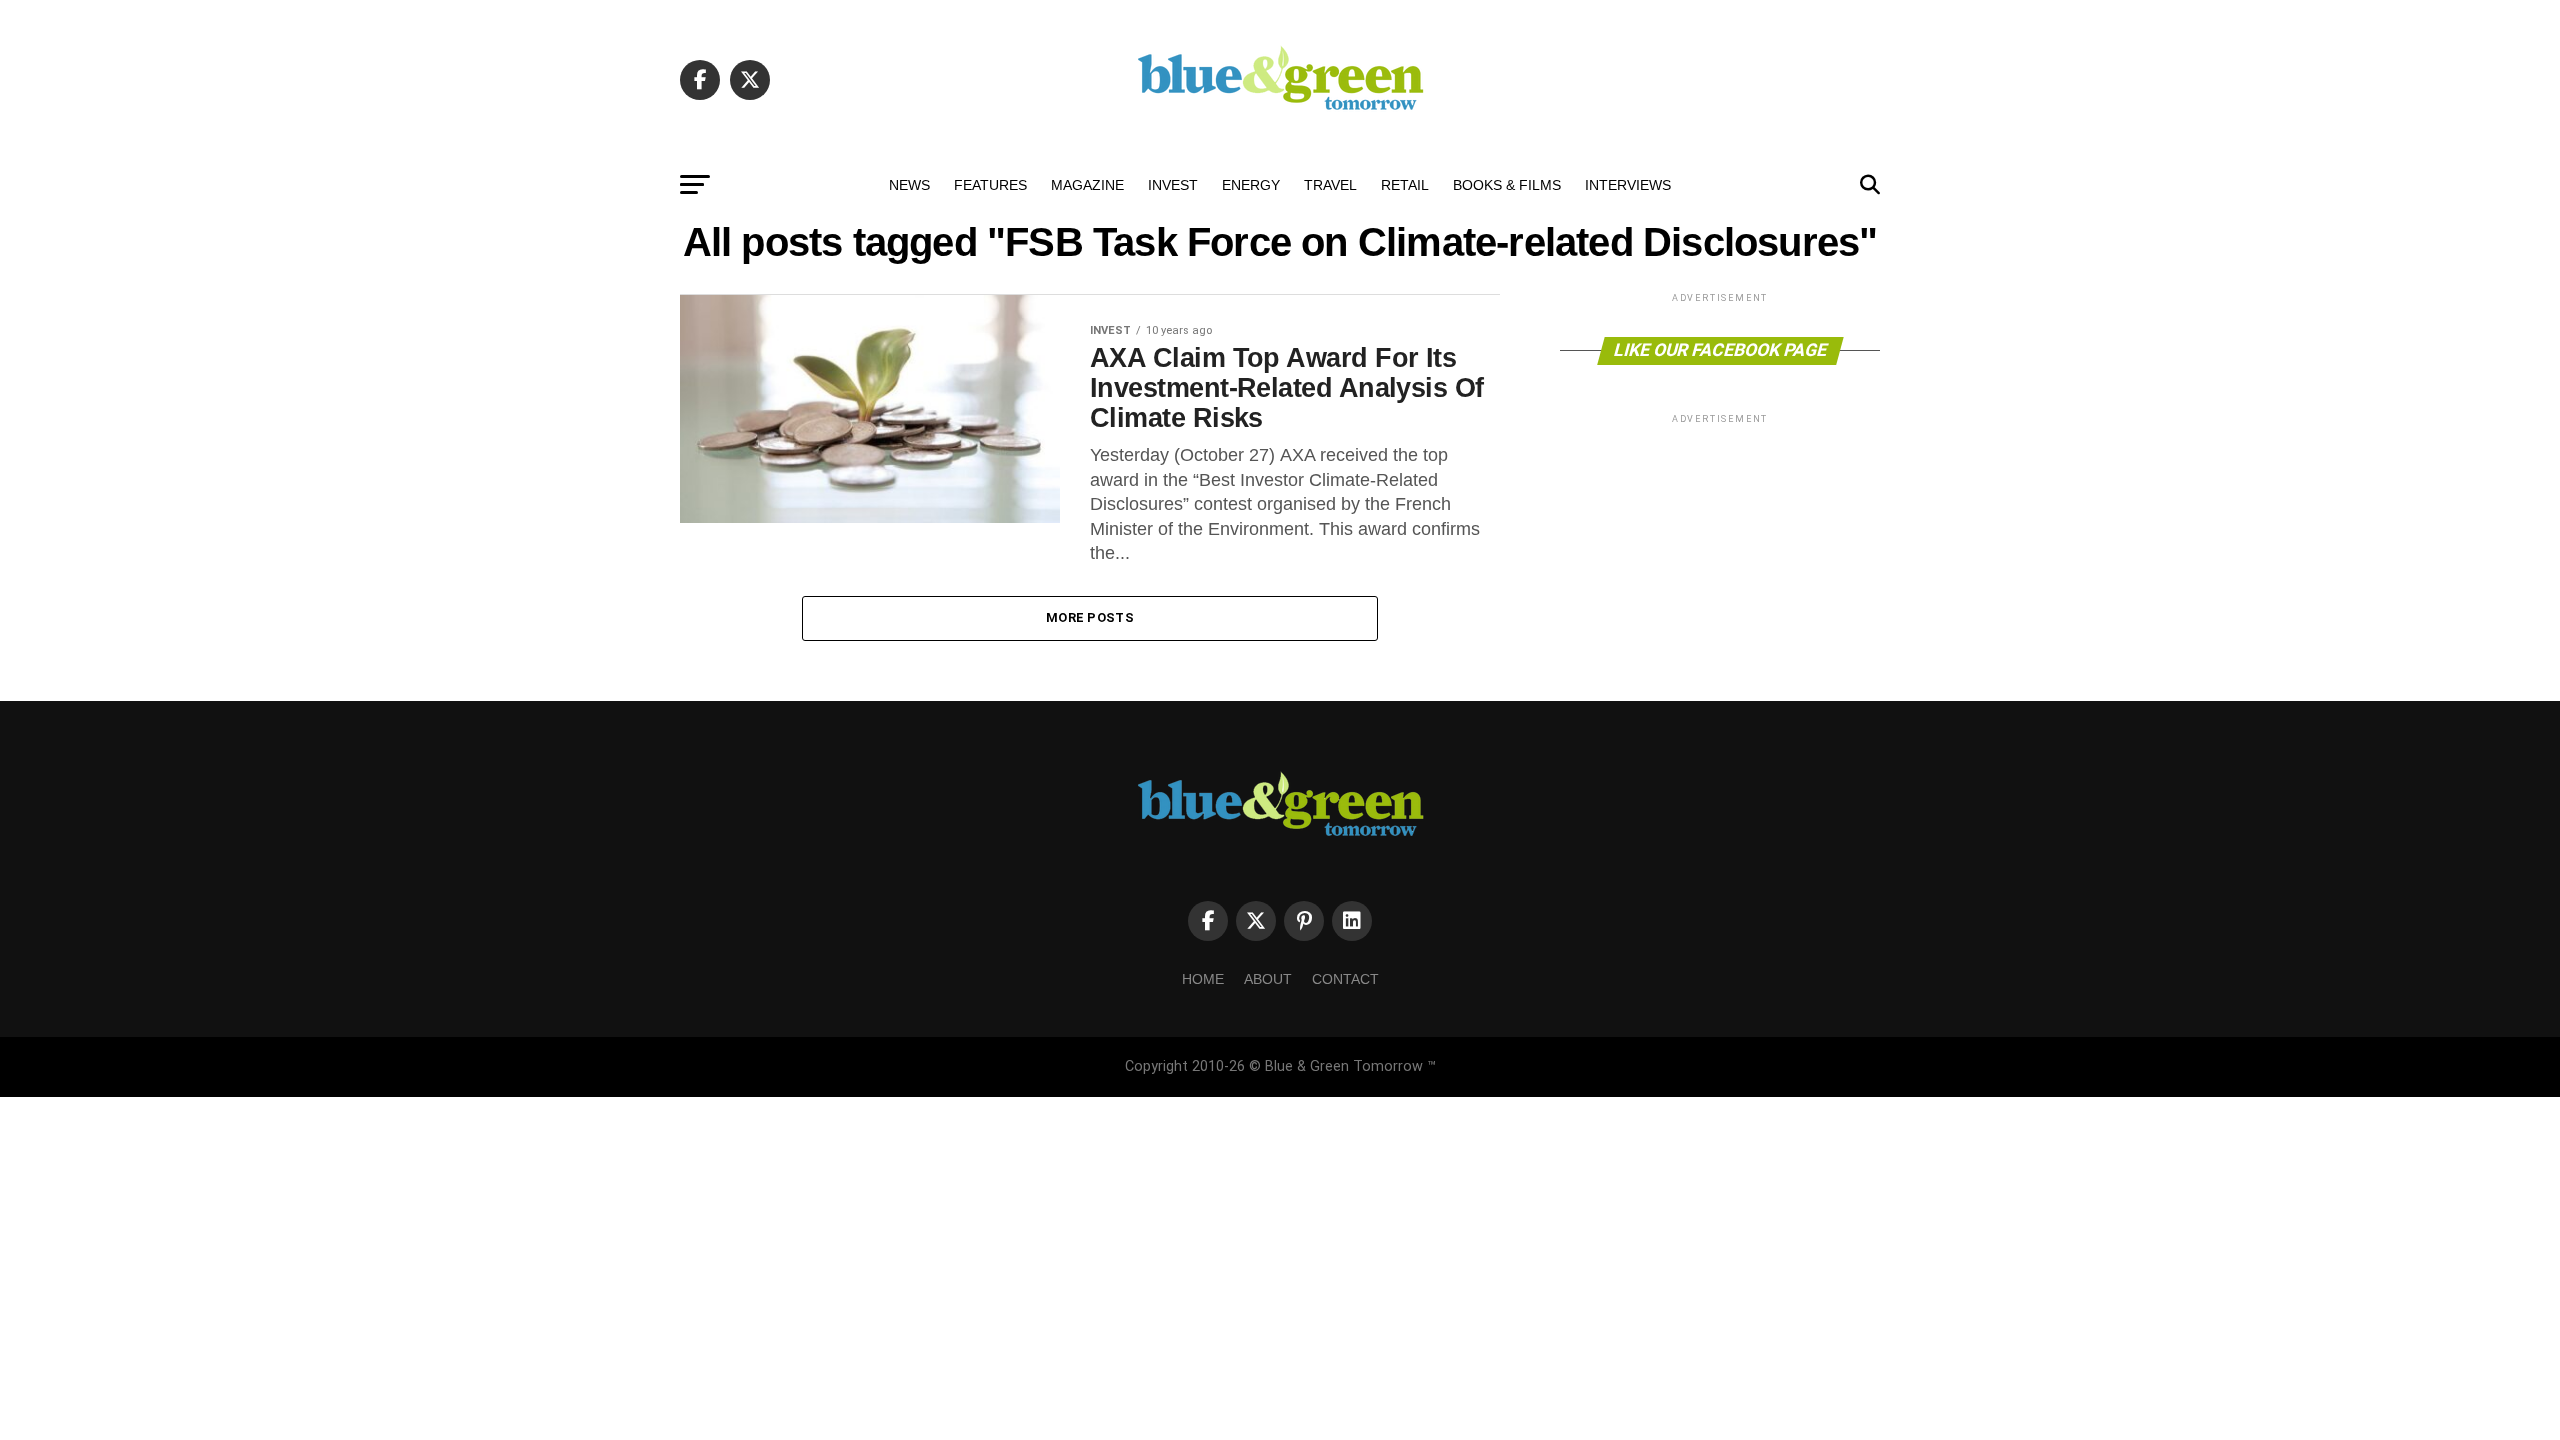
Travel (1330, 185)
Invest (1173, 185)
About (1268, 979)
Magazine (1087, 185)
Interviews (1628, 185)
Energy (1251, 185)
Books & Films (1507, 185)
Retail (1405, 185)
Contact (1345, 979)
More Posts (1090, 617)
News (909, 185)
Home (1203, 979)
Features (990, 185)
